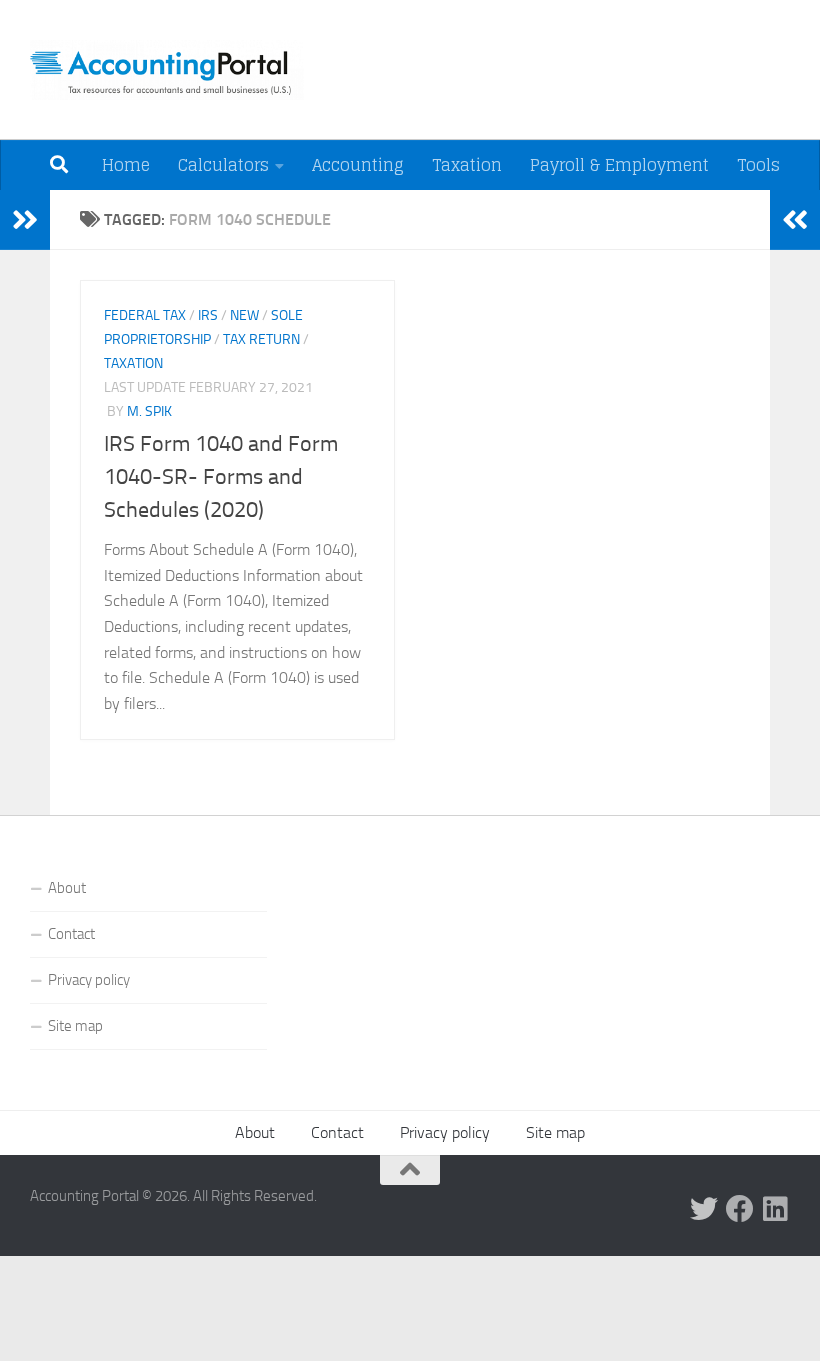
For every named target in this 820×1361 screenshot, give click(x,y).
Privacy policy (89, 980)
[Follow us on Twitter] (704, 1209)
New (244, 315)
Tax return (261, 339)
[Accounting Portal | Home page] (167, 70)
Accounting (358, 165)
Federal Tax (145, 315)
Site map (75, 1026)
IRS (208, 315)
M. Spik (149, 411)
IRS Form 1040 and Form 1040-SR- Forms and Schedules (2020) (221, 477)
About (67, 888)
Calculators (223, 165)
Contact (71, 934)
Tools (758, 165)
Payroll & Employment (619, 165)
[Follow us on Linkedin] (776, 1209)
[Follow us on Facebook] (740, 1209)
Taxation (467, 165)
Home (126, 165)
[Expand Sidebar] (25, 220)
